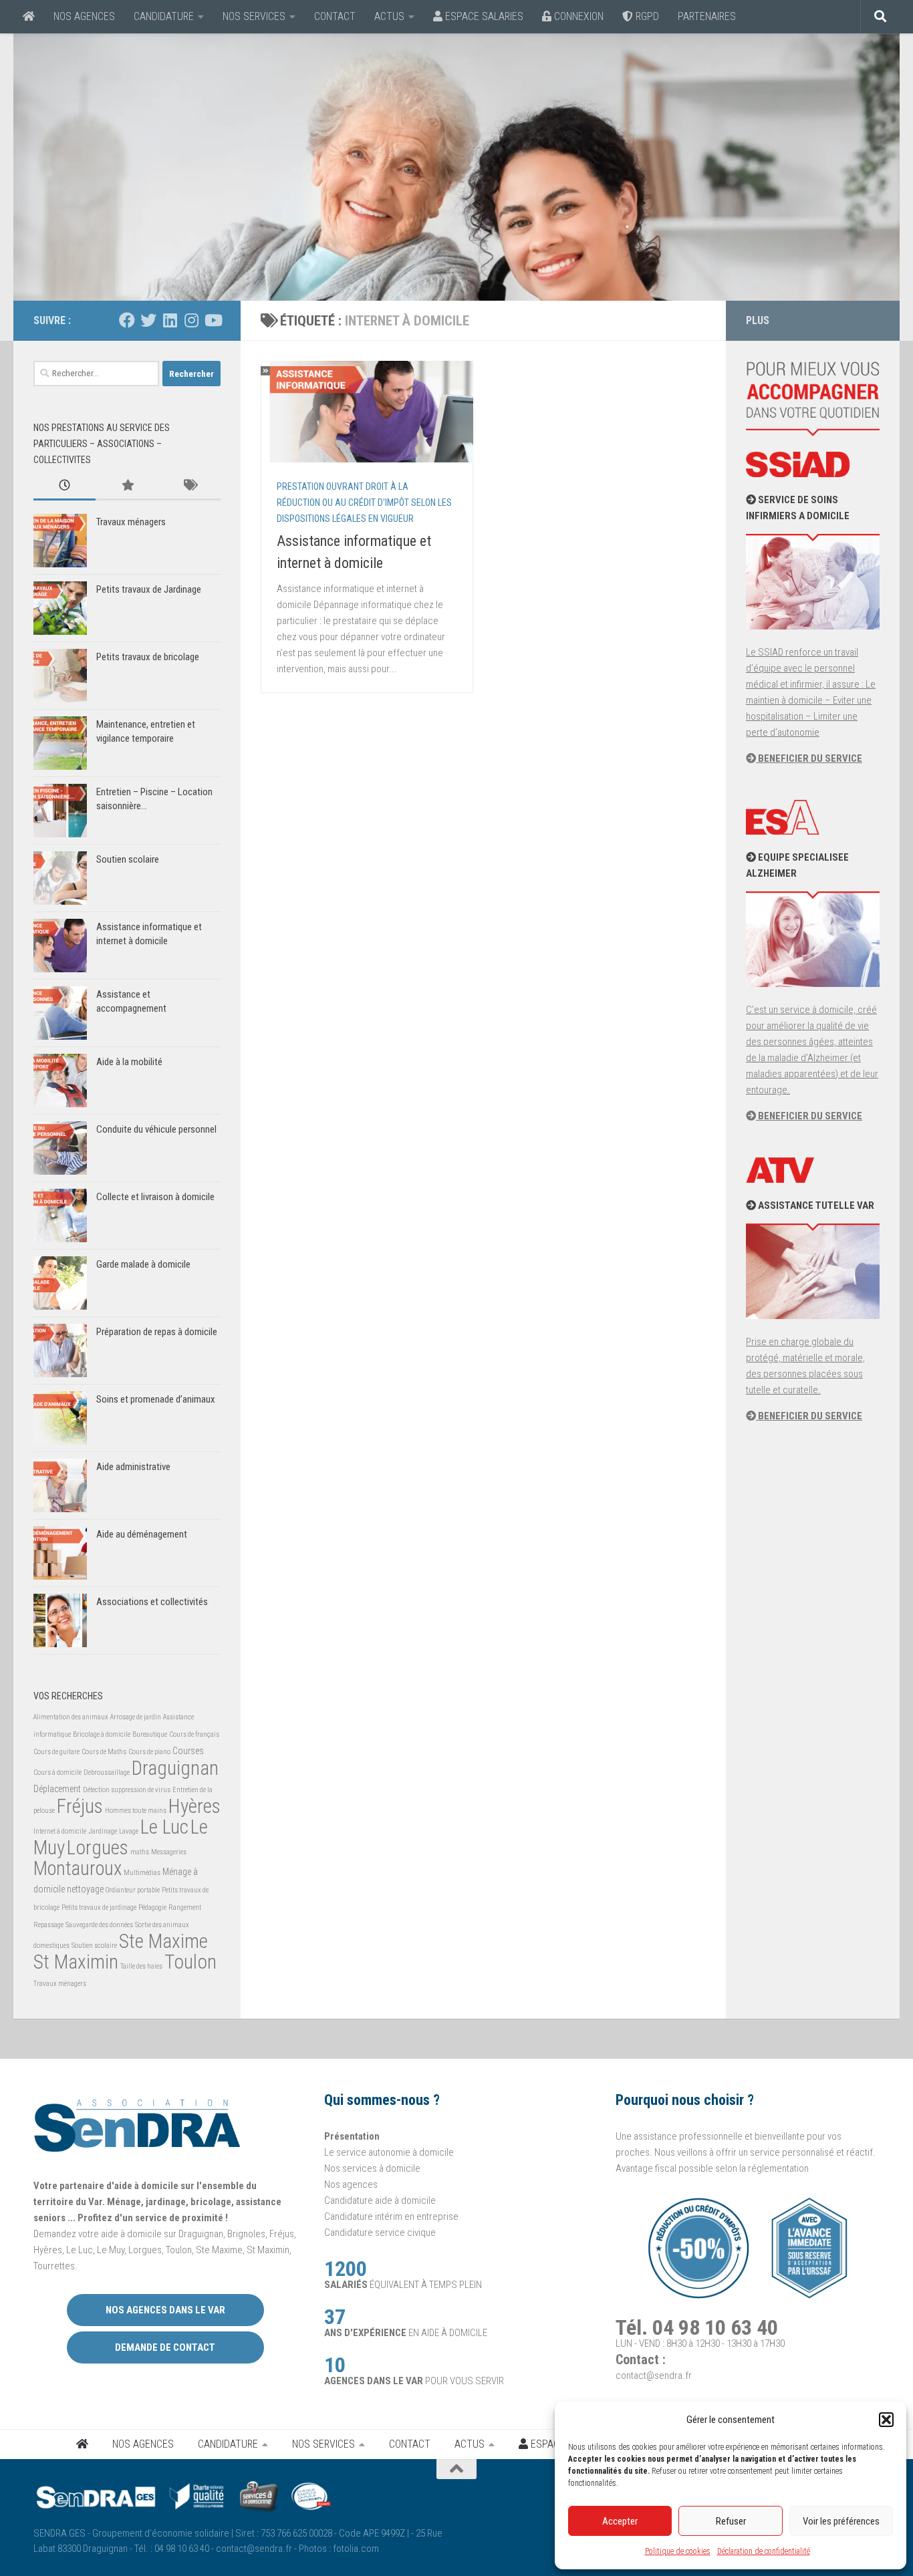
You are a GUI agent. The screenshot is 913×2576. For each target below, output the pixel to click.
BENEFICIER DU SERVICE (809, 758)
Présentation (352, 2136)
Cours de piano (149, 1752)
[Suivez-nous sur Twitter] (148, 320)
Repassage (48, 1925)
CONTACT (335, 16)
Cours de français (194, 1734)
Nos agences (351, 2184)
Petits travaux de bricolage (148, 657)
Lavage (129, 1831)
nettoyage (85, 1889)
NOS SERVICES (254, 16)
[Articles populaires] (127, 486)
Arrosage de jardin (136, 1717)
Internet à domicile (60, 1831)
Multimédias (142, 1873)
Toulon (190, 1962)
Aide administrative (133, 1467)
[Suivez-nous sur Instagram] (191, 320)
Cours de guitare (56, 1752)
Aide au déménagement (142, 1534)
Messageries (169, 1852)
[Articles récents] (64, 486)
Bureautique (150, 1734)
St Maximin (76, 1962)
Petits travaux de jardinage (99, 1907)
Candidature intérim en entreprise (391, 2216)
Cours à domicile (57, 1772)
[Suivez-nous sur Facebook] (127, 320)
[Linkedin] (170, 320)
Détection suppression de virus (127, 1790)
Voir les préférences (841, 2521)
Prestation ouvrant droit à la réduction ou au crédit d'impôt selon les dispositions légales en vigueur (364, 503)
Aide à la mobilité (129, 1062)
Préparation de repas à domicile (157, 1332)
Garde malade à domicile (143, 1264)
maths (140, 1852)
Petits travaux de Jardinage (149, 589)
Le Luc (164, 1827)
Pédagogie (152, 1907)
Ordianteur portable (133, 1890)
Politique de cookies (678, 2551)
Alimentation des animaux (71, 1717)
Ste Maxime (163, 1941)
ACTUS (389, 16)
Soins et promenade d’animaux (156, 1399)
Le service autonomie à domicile (389, 2152)
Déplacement (57, 1789)
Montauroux (78, 1868)
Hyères (194, 1806)
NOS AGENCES (84, 16)
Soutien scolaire (128, 859)
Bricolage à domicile (102, 1734)
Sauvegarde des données (99, 1925)
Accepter (620, 2521)
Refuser (731, 2521)
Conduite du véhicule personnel (156, 1129)
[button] (886, 2420)
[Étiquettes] (189, 486)
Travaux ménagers (131, 522)
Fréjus (80, 1806)
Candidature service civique (380, 2233)
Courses (188, 1751)
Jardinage (103, 1831)
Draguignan (175, 1768)
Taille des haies (141, 1966)
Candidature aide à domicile (380, 2200)
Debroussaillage (107, 1772)
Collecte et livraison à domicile (155, 1197)
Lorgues (98, 1848)
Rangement (185, 1907)
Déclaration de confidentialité (764, 2551)
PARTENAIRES (707, 16)
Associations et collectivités (152, 1602)
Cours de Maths (104, 1752)
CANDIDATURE (164, 16)
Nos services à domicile (372, 2168)
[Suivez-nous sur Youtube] (213, 320)
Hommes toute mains (136, 1811)
